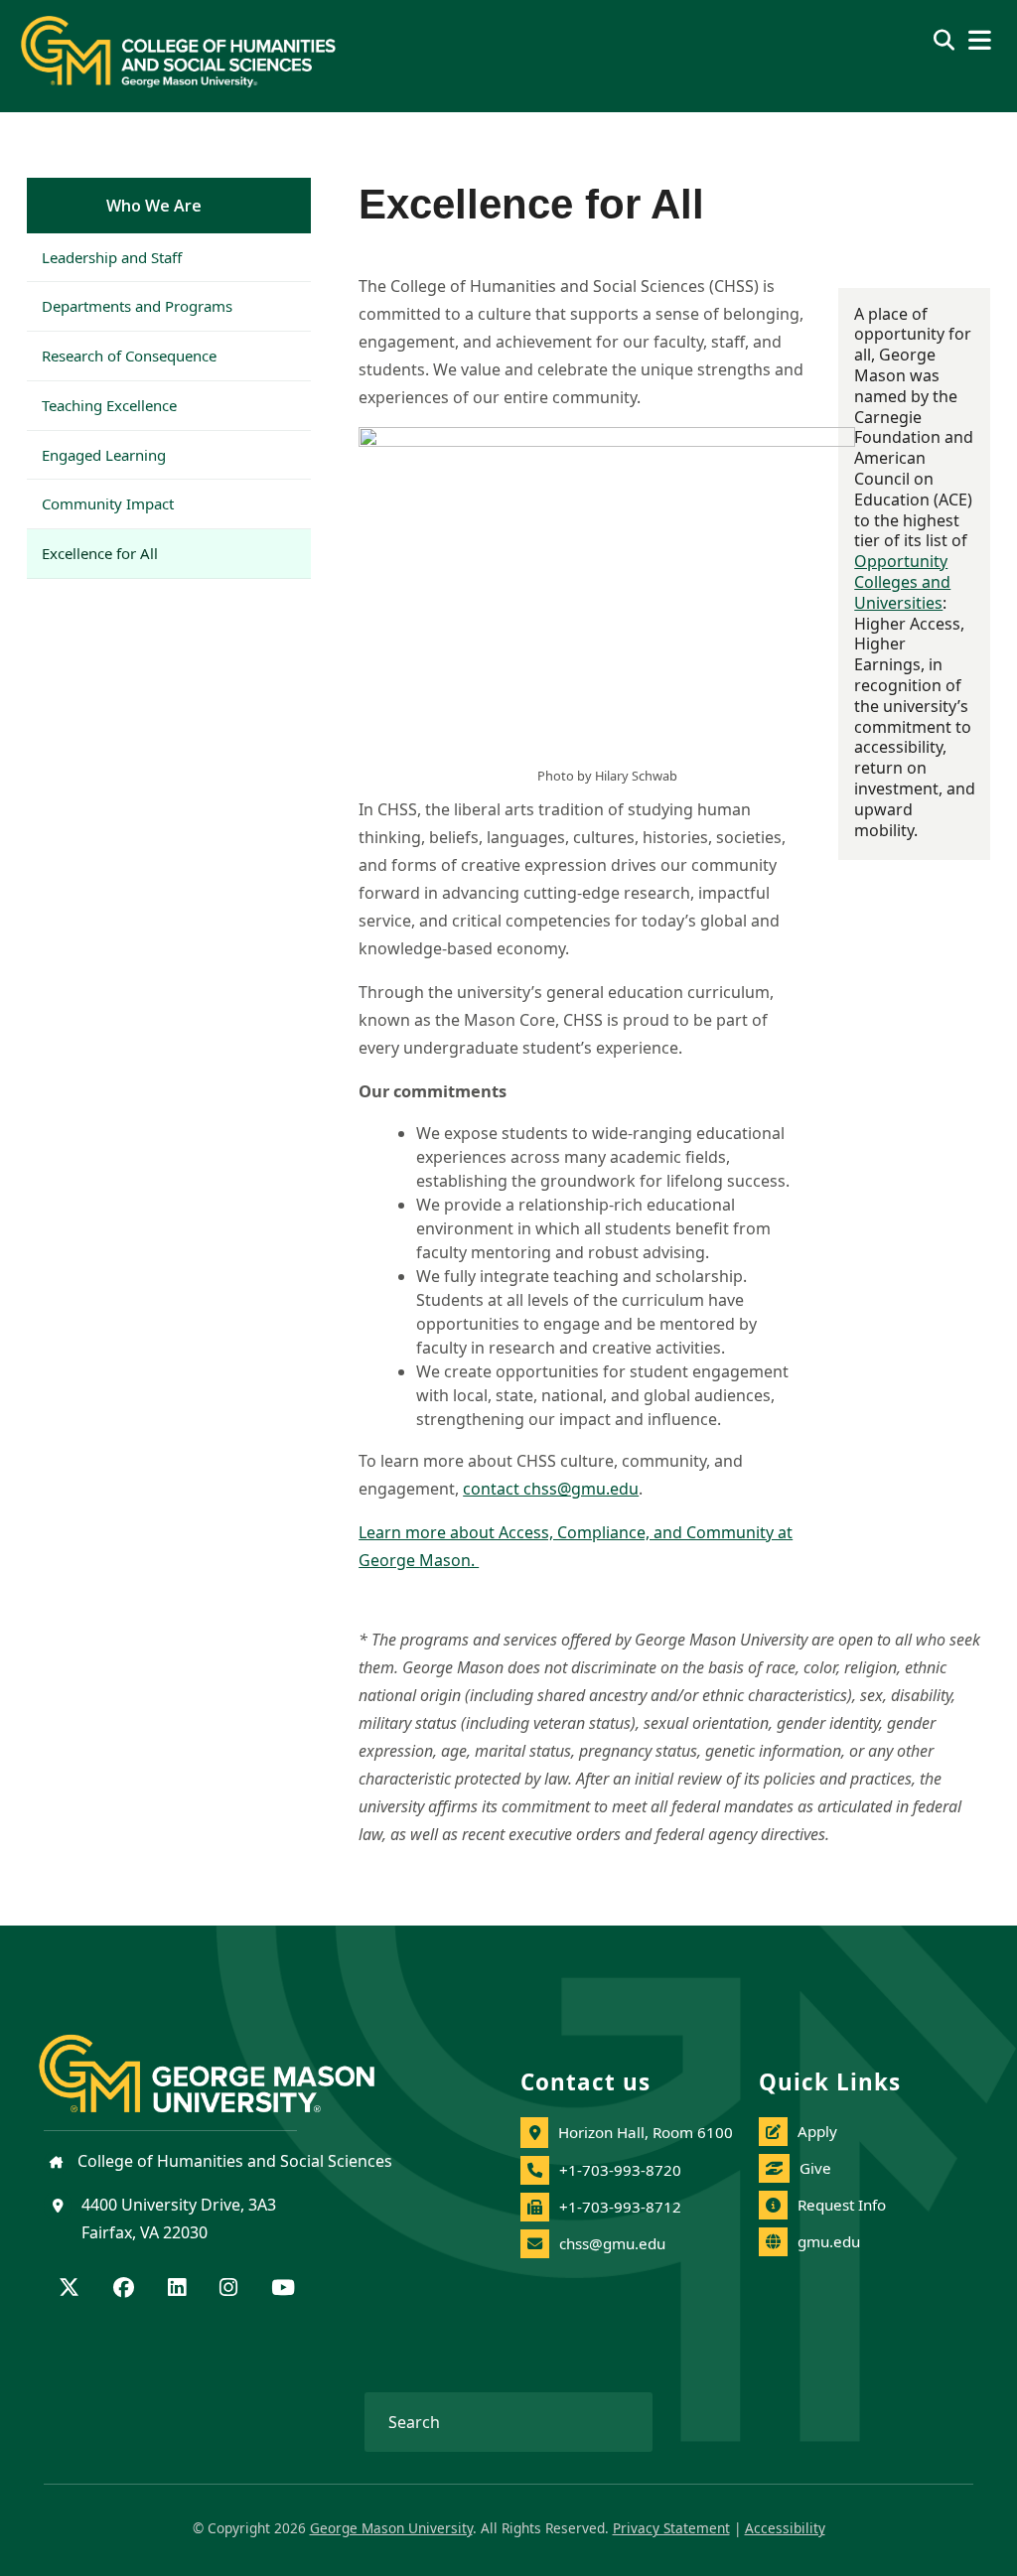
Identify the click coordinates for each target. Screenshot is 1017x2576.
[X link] (69, 2289)
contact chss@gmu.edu (551, 1489)
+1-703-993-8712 (620, 2207)
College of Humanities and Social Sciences (233, 2161)
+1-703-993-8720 (620, 2170)
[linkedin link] (177, 2289)
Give (815, 2168)
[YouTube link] (283, 2289)
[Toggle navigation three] (980, 40)
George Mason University (391, 2528)
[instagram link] (228, 2289)
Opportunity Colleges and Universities (902, 582)
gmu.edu (829, 2241)
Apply (817, 2131)
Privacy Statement (671, 2528)
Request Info (842, 2205)
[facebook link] (124, 2289)
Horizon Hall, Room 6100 (646, 2132)
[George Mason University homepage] (226, 2058)
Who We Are (154, 206)
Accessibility (785, 2528)
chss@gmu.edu (612, 2243)
